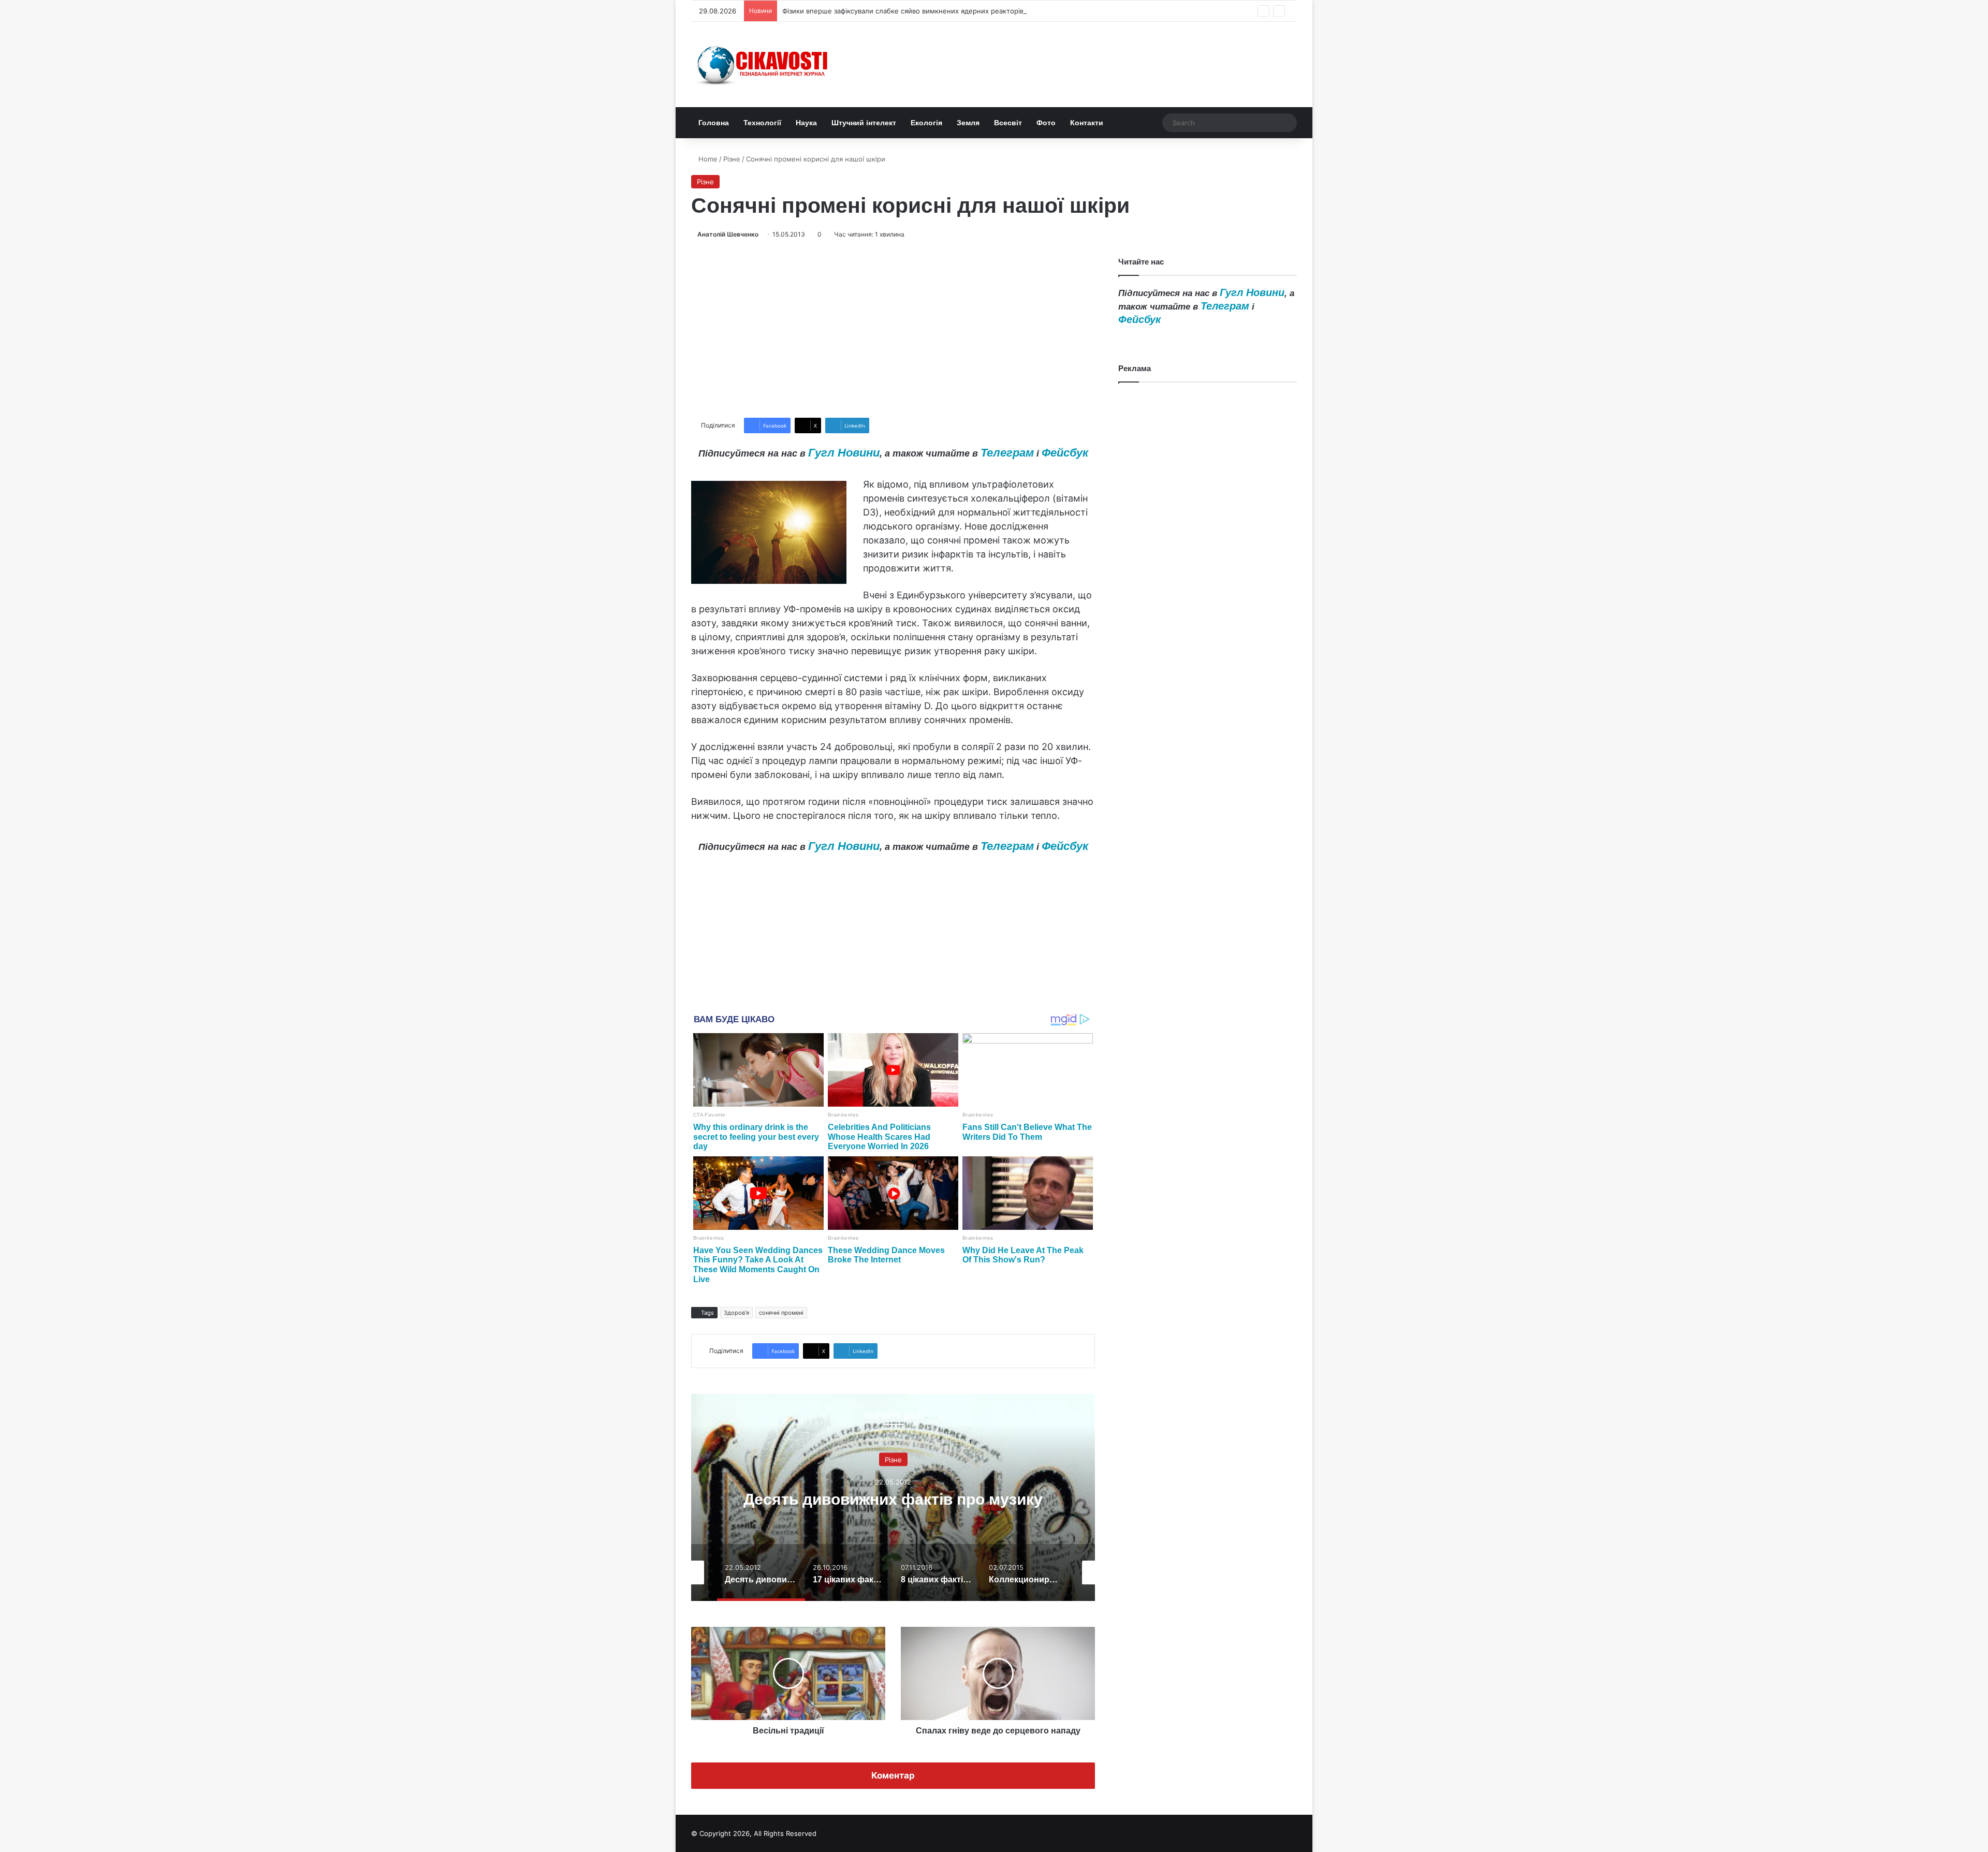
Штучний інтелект (864, 123)
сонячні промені (781, 1313)
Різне (732, 159)
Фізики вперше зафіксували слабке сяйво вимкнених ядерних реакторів (903, 11)
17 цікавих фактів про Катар (893, 1499)
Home (707, 159)
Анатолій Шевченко (728, 234)
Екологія (926, 123)
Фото (1046, 123)
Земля (968, 123)
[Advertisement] (893, 329)
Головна (714, 123)
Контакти (1087, 123)
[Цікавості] (764, 64)
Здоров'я (736, 1313)
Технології (762, 123)
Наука (806, 123)
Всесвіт (1008, 123)
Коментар (893, 1775)
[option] (893, 1497)
